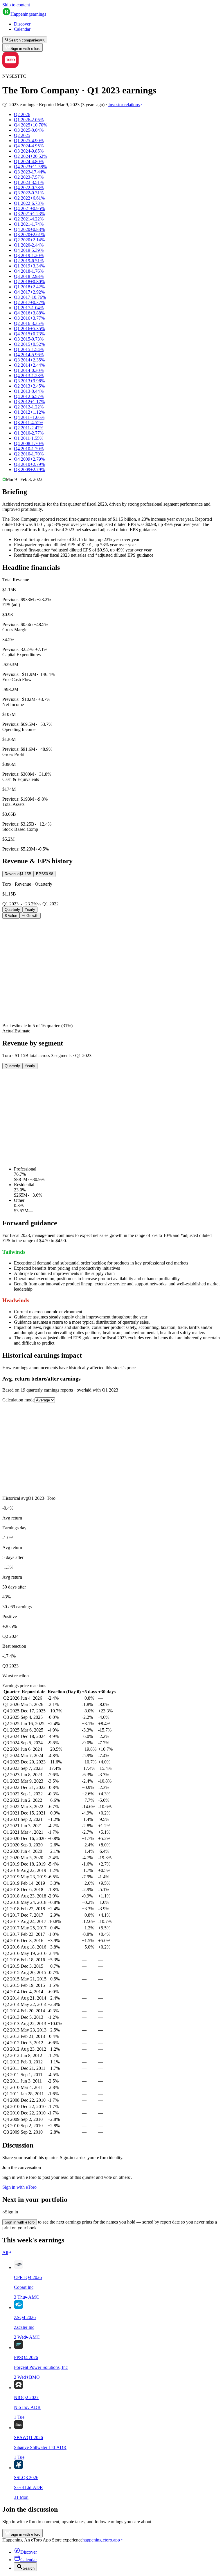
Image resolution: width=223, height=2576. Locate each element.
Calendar (22, 29)
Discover (22, 24)
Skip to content (16, 5)
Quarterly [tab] (12, 910)
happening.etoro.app (101, 2540)
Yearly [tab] (30, 910)
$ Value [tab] (11, 916)
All (5, 2252)
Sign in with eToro (25, 49)
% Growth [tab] (30, 916)
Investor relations (124, 105)
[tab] (18, 874)
